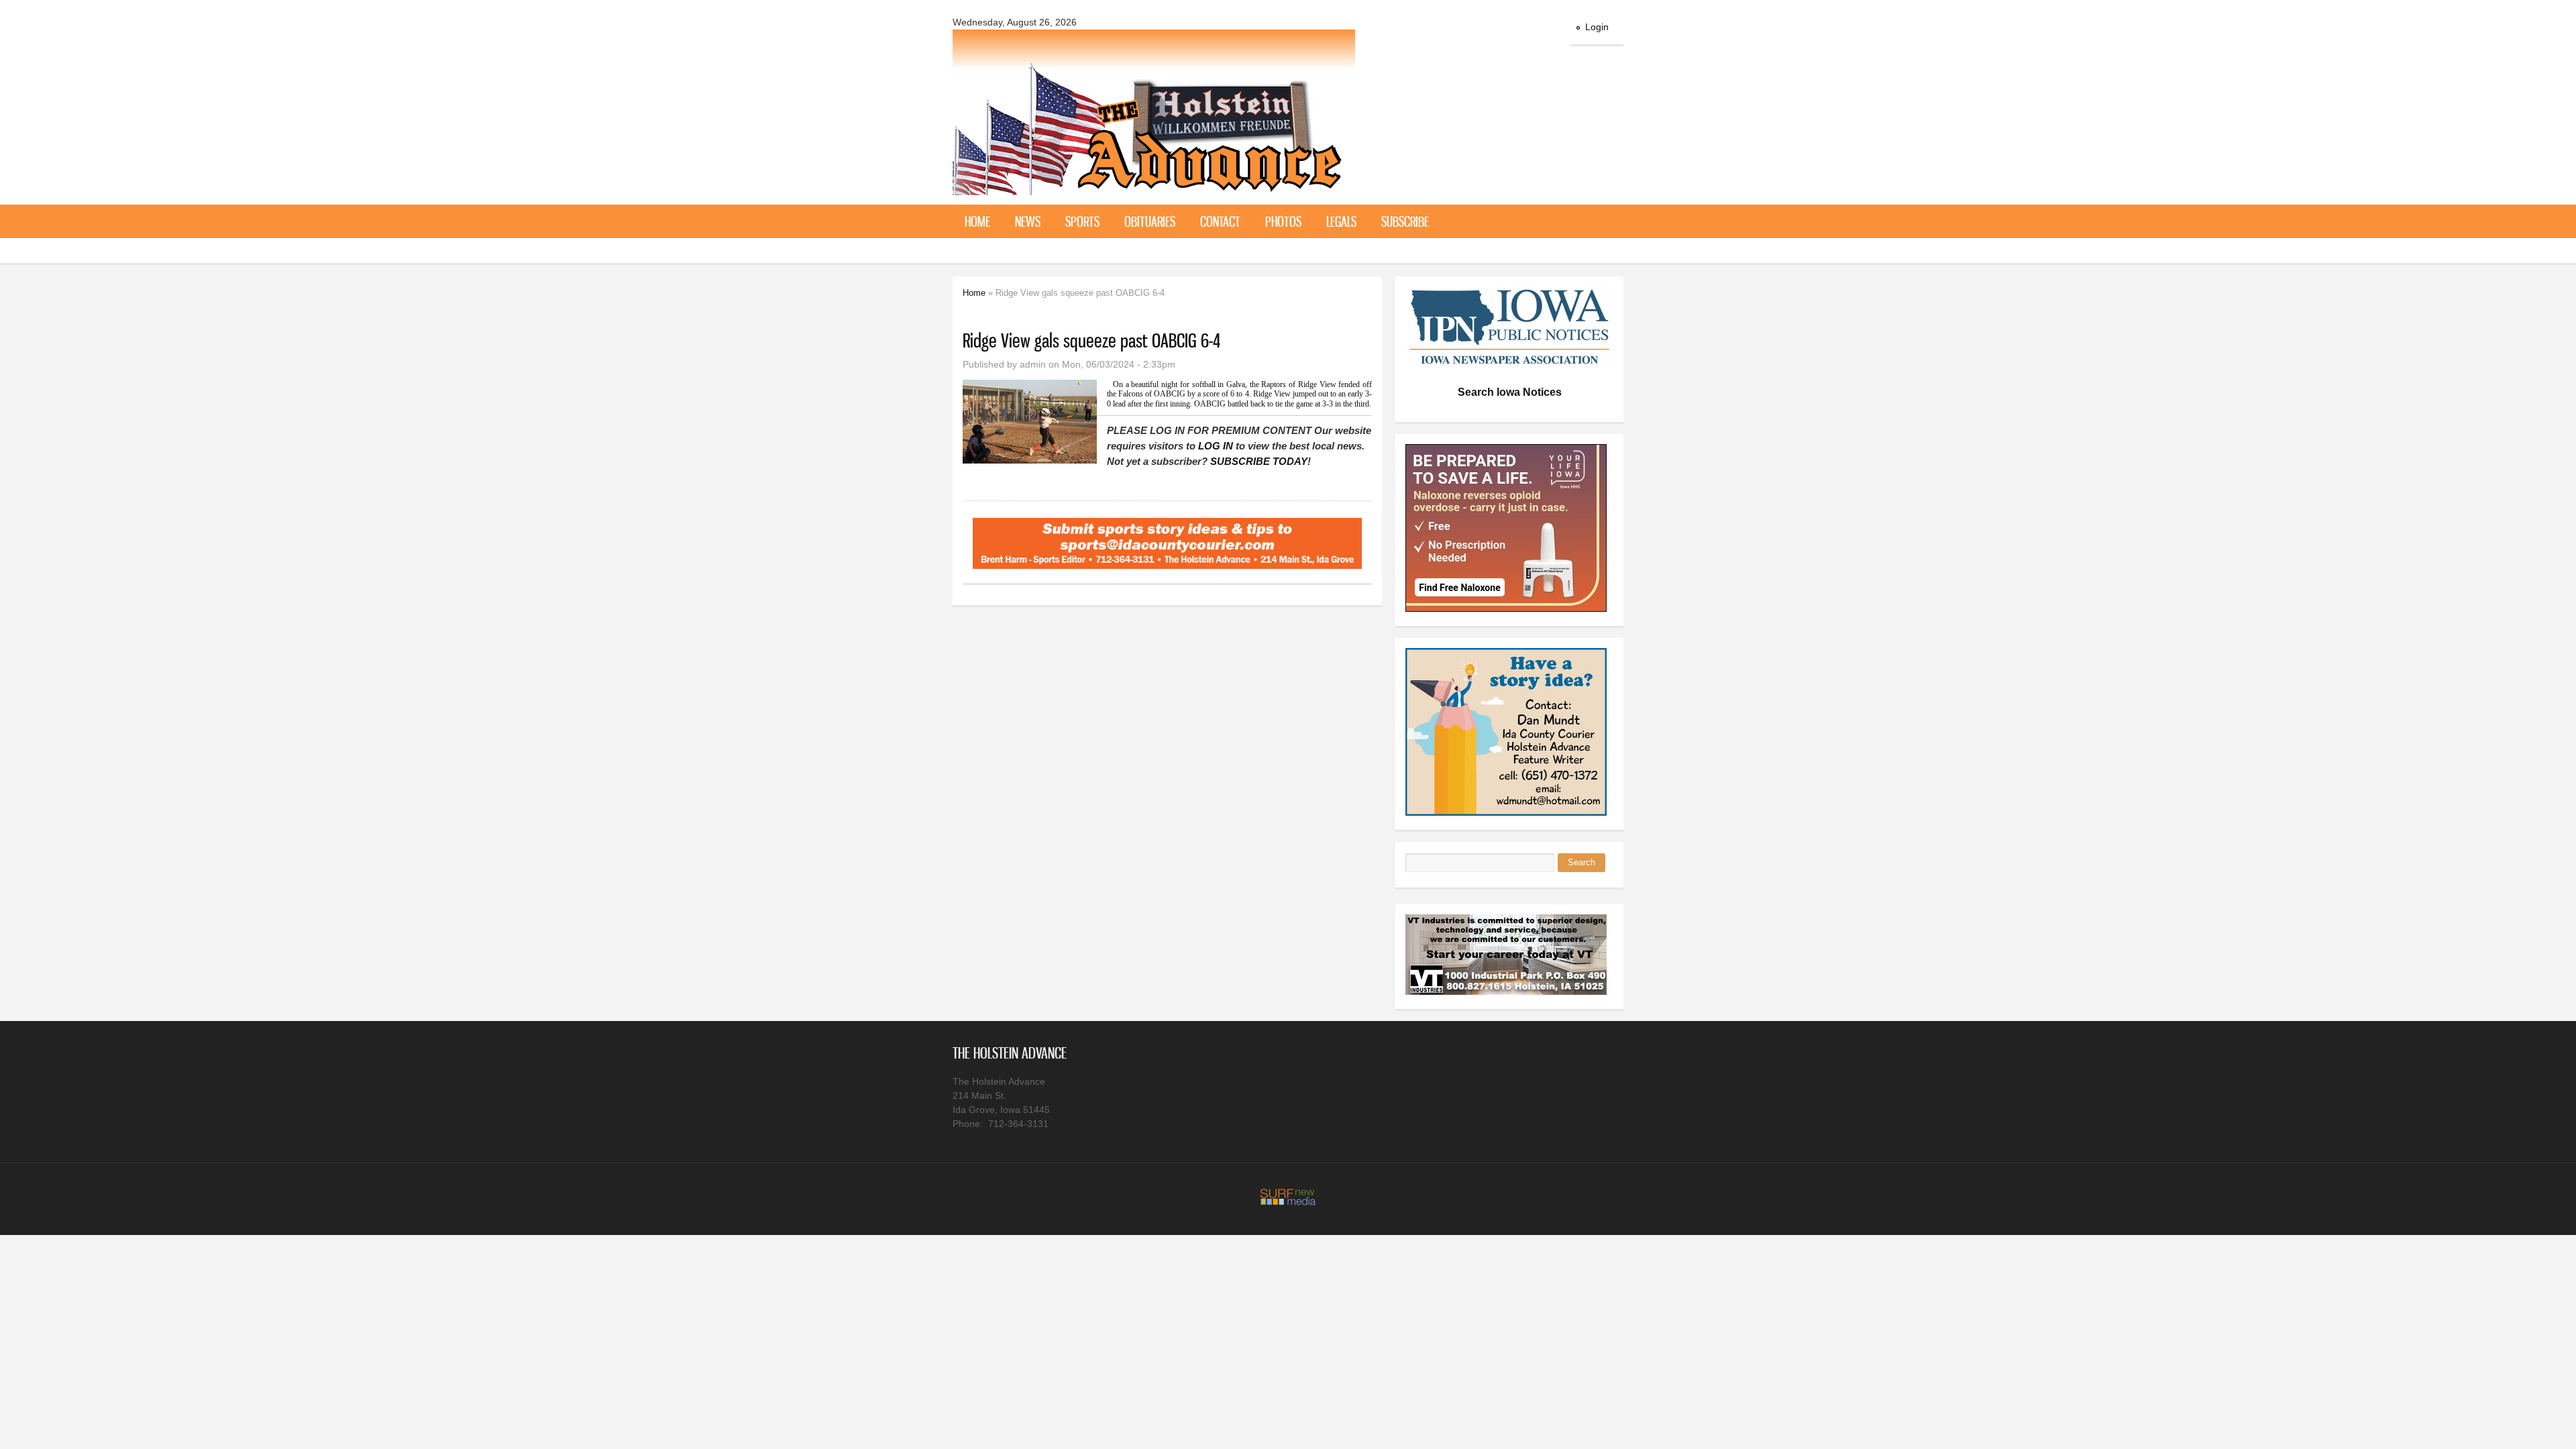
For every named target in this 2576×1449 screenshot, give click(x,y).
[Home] (1154, 187)
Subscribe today (1259, 461)
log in (1216, 446)
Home (977, 221)
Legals (1341, 221)
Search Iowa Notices (1510, 392)
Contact (1220, 221)
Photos (1283, 221)
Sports (1082, 221)
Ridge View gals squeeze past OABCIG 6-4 (1091, 340)
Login (1597, 27)
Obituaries (1150, 221)
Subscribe (1405, 221)
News (1028, 221)
